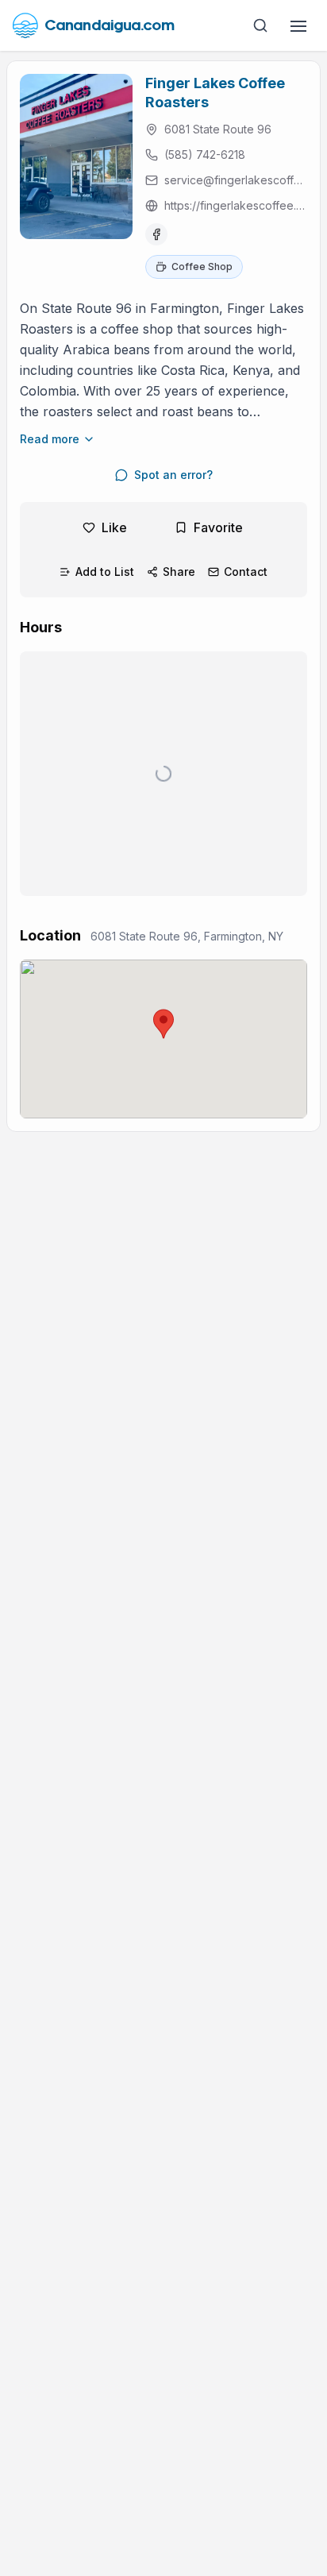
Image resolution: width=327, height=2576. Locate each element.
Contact (246, 572)
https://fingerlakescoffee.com (236, 205)
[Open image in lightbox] (76, 156)
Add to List (105, 572)
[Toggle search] (260, 25)
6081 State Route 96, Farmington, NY (187, 936)
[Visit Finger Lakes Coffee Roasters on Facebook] (156, 234)
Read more (50, 439)
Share (179, 572)
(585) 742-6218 (205, 154)
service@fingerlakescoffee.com (236, 180)
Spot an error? (173, 475)
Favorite (218, 527)
